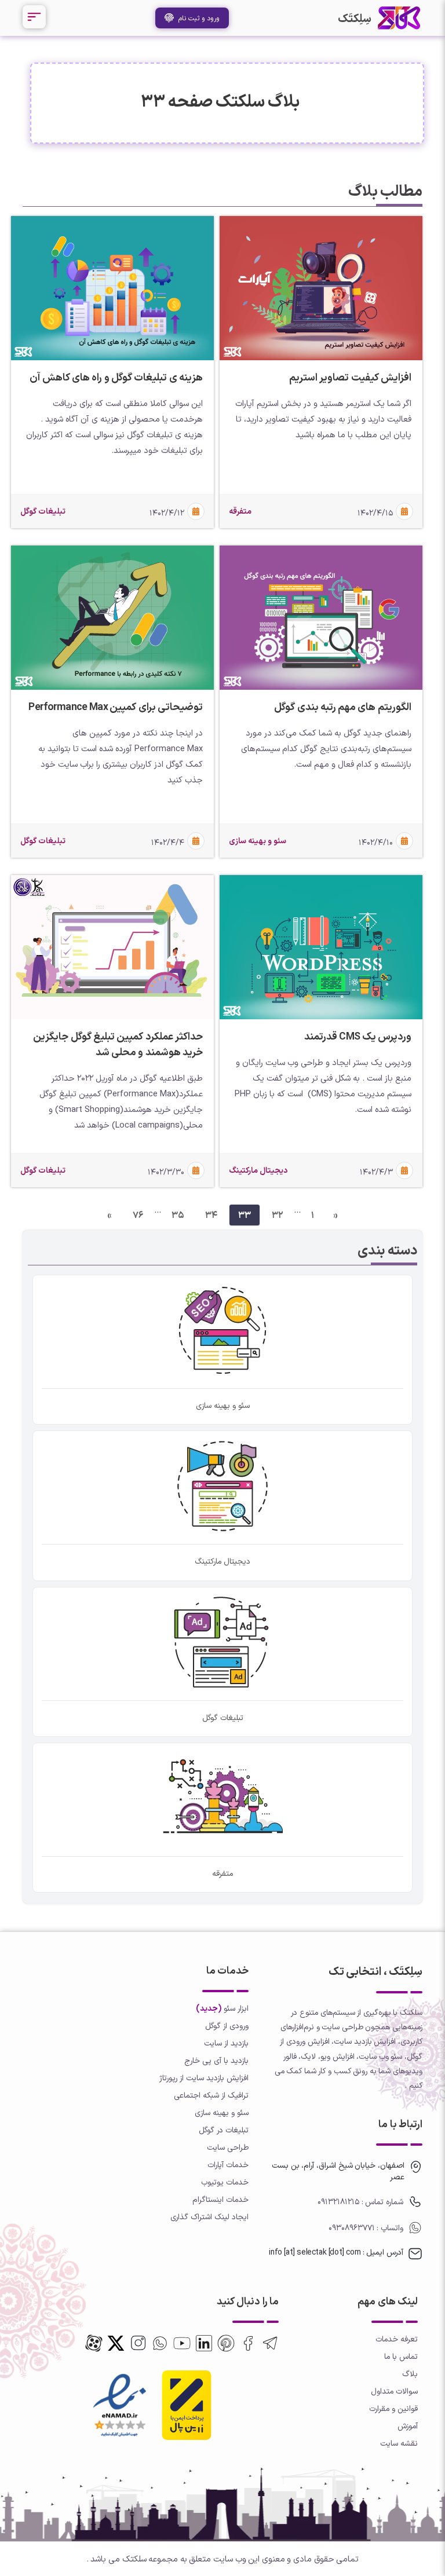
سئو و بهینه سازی (222, 2112)
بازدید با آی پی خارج (216, 2060)
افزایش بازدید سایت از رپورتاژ (204, 2078)
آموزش (408, 2426)
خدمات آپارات (228, 2165)
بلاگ (410, 2374)
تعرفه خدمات (397, 2339)
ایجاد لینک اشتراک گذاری (209, 2217)
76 (138, 1215)
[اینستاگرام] (138, 2343)
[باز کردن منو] (34, 17)
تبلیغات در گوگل (224, 2130)
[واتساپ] (160, 2343)
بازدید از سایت (226, 2043)
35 (178, 1215)
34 (211, 1215)
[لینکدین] (204, 2343)
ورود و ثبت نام (197, 18)
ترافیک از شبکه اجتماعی (211, 2095)
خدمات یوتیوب (225, 2182)
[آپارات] (94, 2343)
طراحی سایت (228, 2147)
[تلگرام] (270, 2343)
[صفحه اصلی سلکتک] (399, 18)
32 (278, 1215)
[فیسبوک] (248, 2343)
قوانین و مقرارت (393, 2408)
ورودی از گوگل (227, 2026)
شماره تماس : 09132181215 (360, 2202)
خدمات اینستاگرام (220, 2199)
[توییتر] (226, 2343)
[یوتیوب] (182, 2343)
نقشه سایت (399, 2443)
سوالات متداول (394, 2391)
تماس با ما (401, 2356)
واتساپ (391, 2228)
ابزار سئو (236, 2008)
